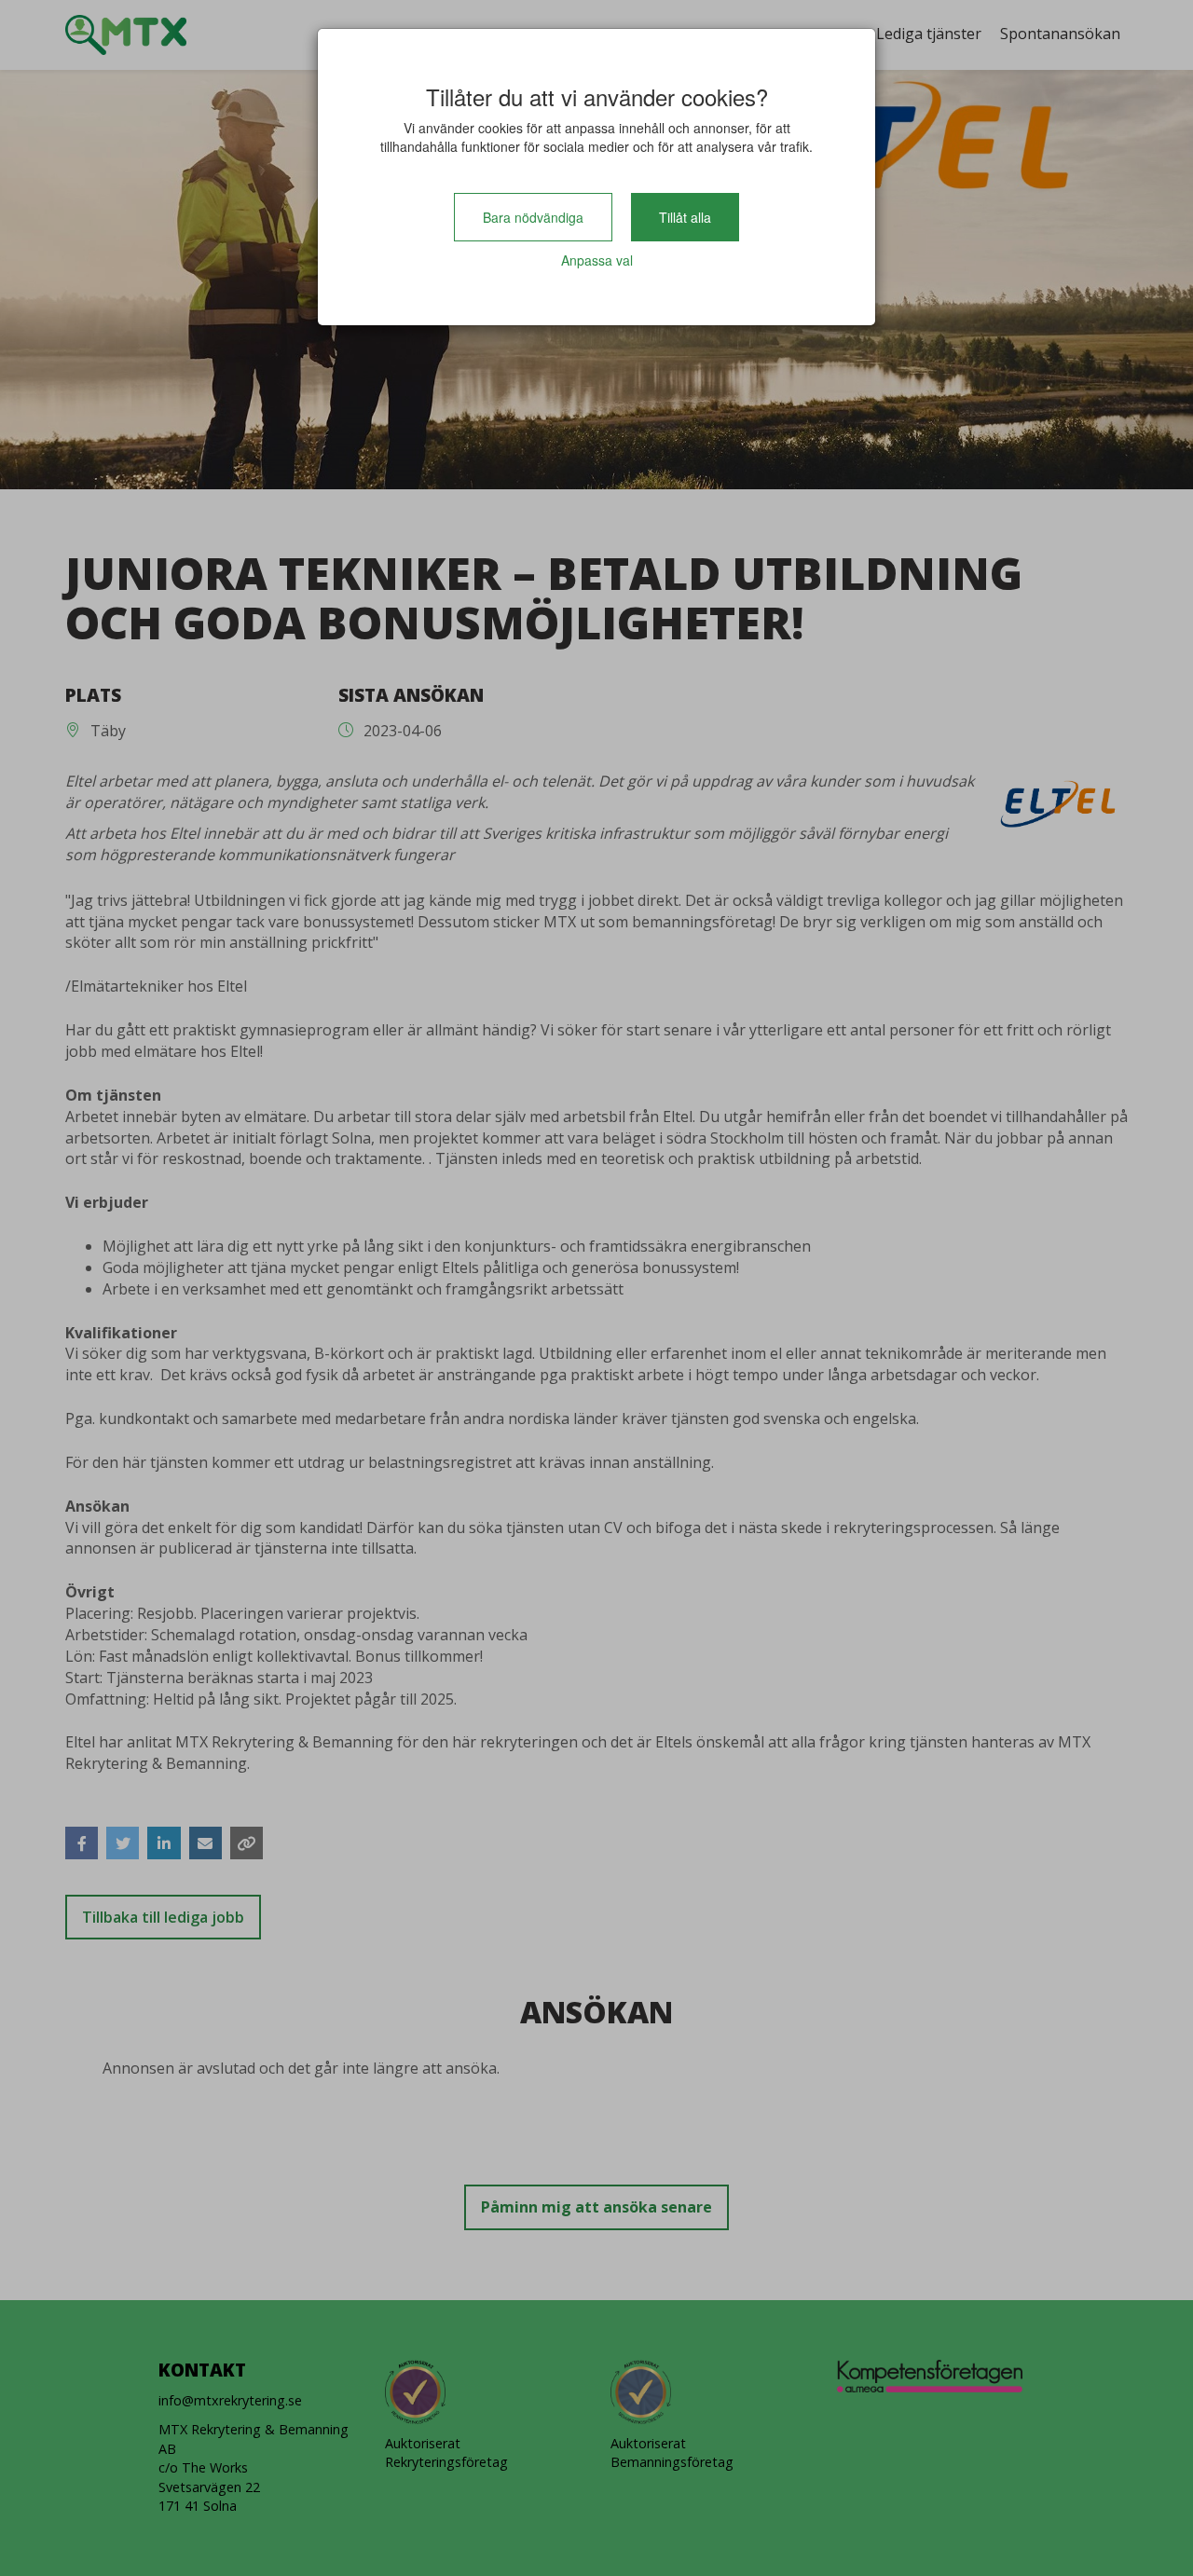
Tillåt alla (685, 217)
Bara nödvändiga (533, 217)
